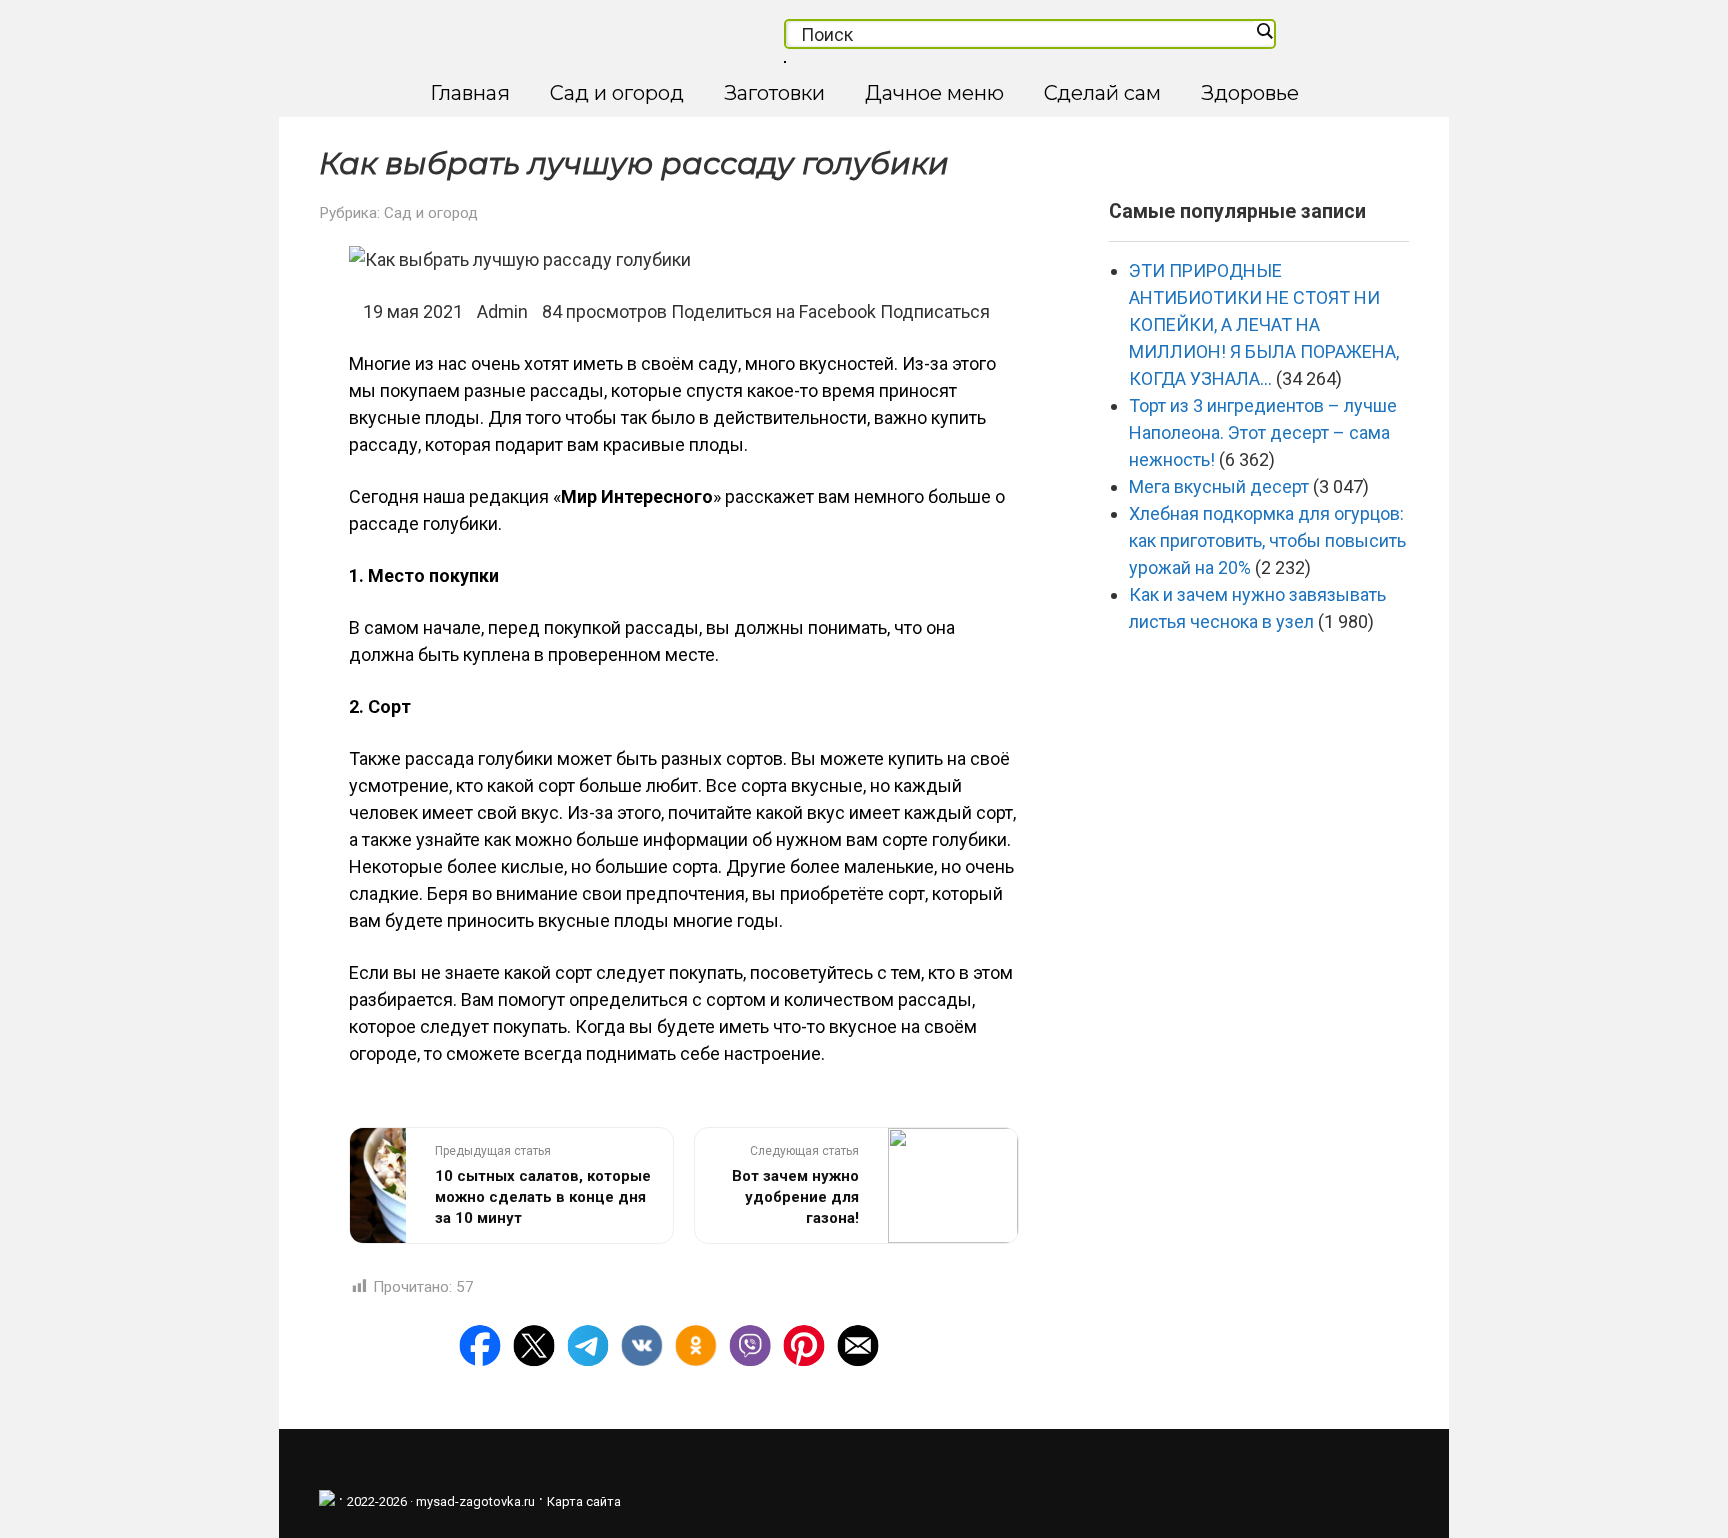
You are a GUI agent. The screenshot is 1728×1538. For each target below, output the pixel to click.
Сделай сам (1102, 93)
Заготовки (774, 93)
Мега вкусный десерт (1219, 486)
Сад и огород (617, 93)
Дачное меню (934, 93)
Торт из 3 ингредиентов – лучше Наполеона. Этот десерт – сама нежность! (1263, 432)
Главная (470, 93)
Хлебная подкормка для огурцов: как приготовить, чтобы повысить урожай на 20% (1267, 540)
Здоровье (1250, 93)
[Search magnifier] (1264, 31)
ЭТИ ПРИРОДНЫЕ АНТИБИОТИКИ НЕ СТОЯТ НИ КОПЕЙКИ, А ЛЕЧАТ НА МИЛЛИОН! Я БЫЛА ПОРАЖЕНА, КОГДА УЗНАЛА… (1264, 324)
